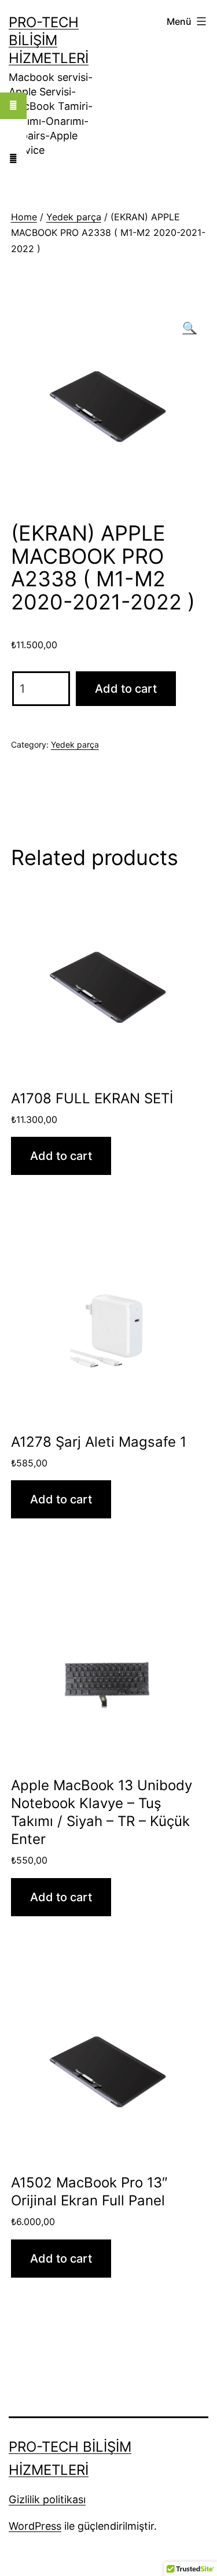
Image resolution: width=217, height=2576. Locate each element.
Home (24, 217)
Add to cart (126, 689)
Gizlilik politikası (47, 2499)
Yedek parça (74, 217)
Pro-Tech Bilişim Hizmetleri (49, 40)
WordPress (35, 2526)
